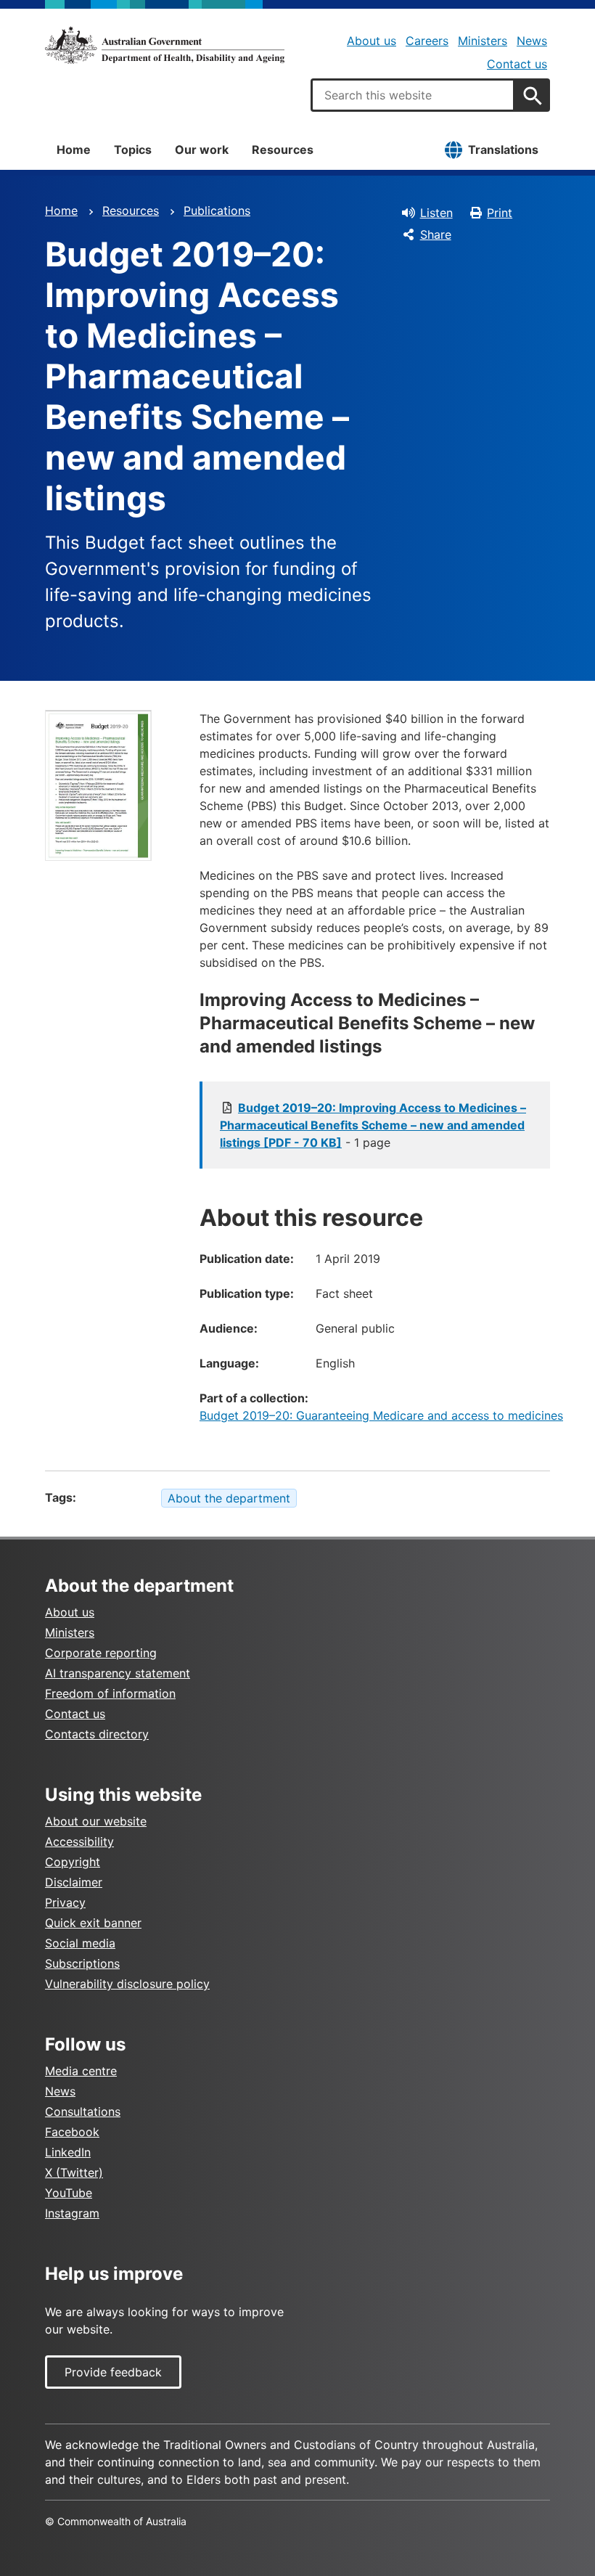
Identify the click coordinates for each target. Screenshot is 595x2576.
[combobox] (413, 95)
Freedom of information (110, 1693)
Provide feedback (113, 2372)
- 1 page (373, 1125)
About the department (229, 1498)
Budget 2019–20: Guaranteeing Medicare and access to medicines (381, 1415)
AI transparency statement (118, 1673)
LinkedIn (68, 2152)
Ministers (483, 41)
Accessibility (79, 1841)
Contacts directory (97, 1734)
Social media (80, 1943)
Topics (133, 150)
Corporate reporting (101, 1653)
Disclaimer (74, 1882)
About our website (96, 1821)
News (532, 41)
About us (372, 41)
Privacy (65, 1902)
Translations (503, 150)
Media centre (81, 2071)
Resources (283, 150)
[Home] (165, 45)
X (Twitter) (74, 2172)
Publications (217, 210)
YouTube (69, 2193)
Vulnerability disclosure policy (127, 1984)
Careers (427, 41)
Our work (202, 150)
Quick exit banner (93, 1923)
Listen (436, 213)
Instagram (72, 2213)
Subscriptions (82, 1963)
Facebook (72, 2132)
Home (74, 150)
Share (436, 234)
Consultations (83, 2111)
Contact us (517, 64)
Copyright (73, 1862)
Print (500, 213)
